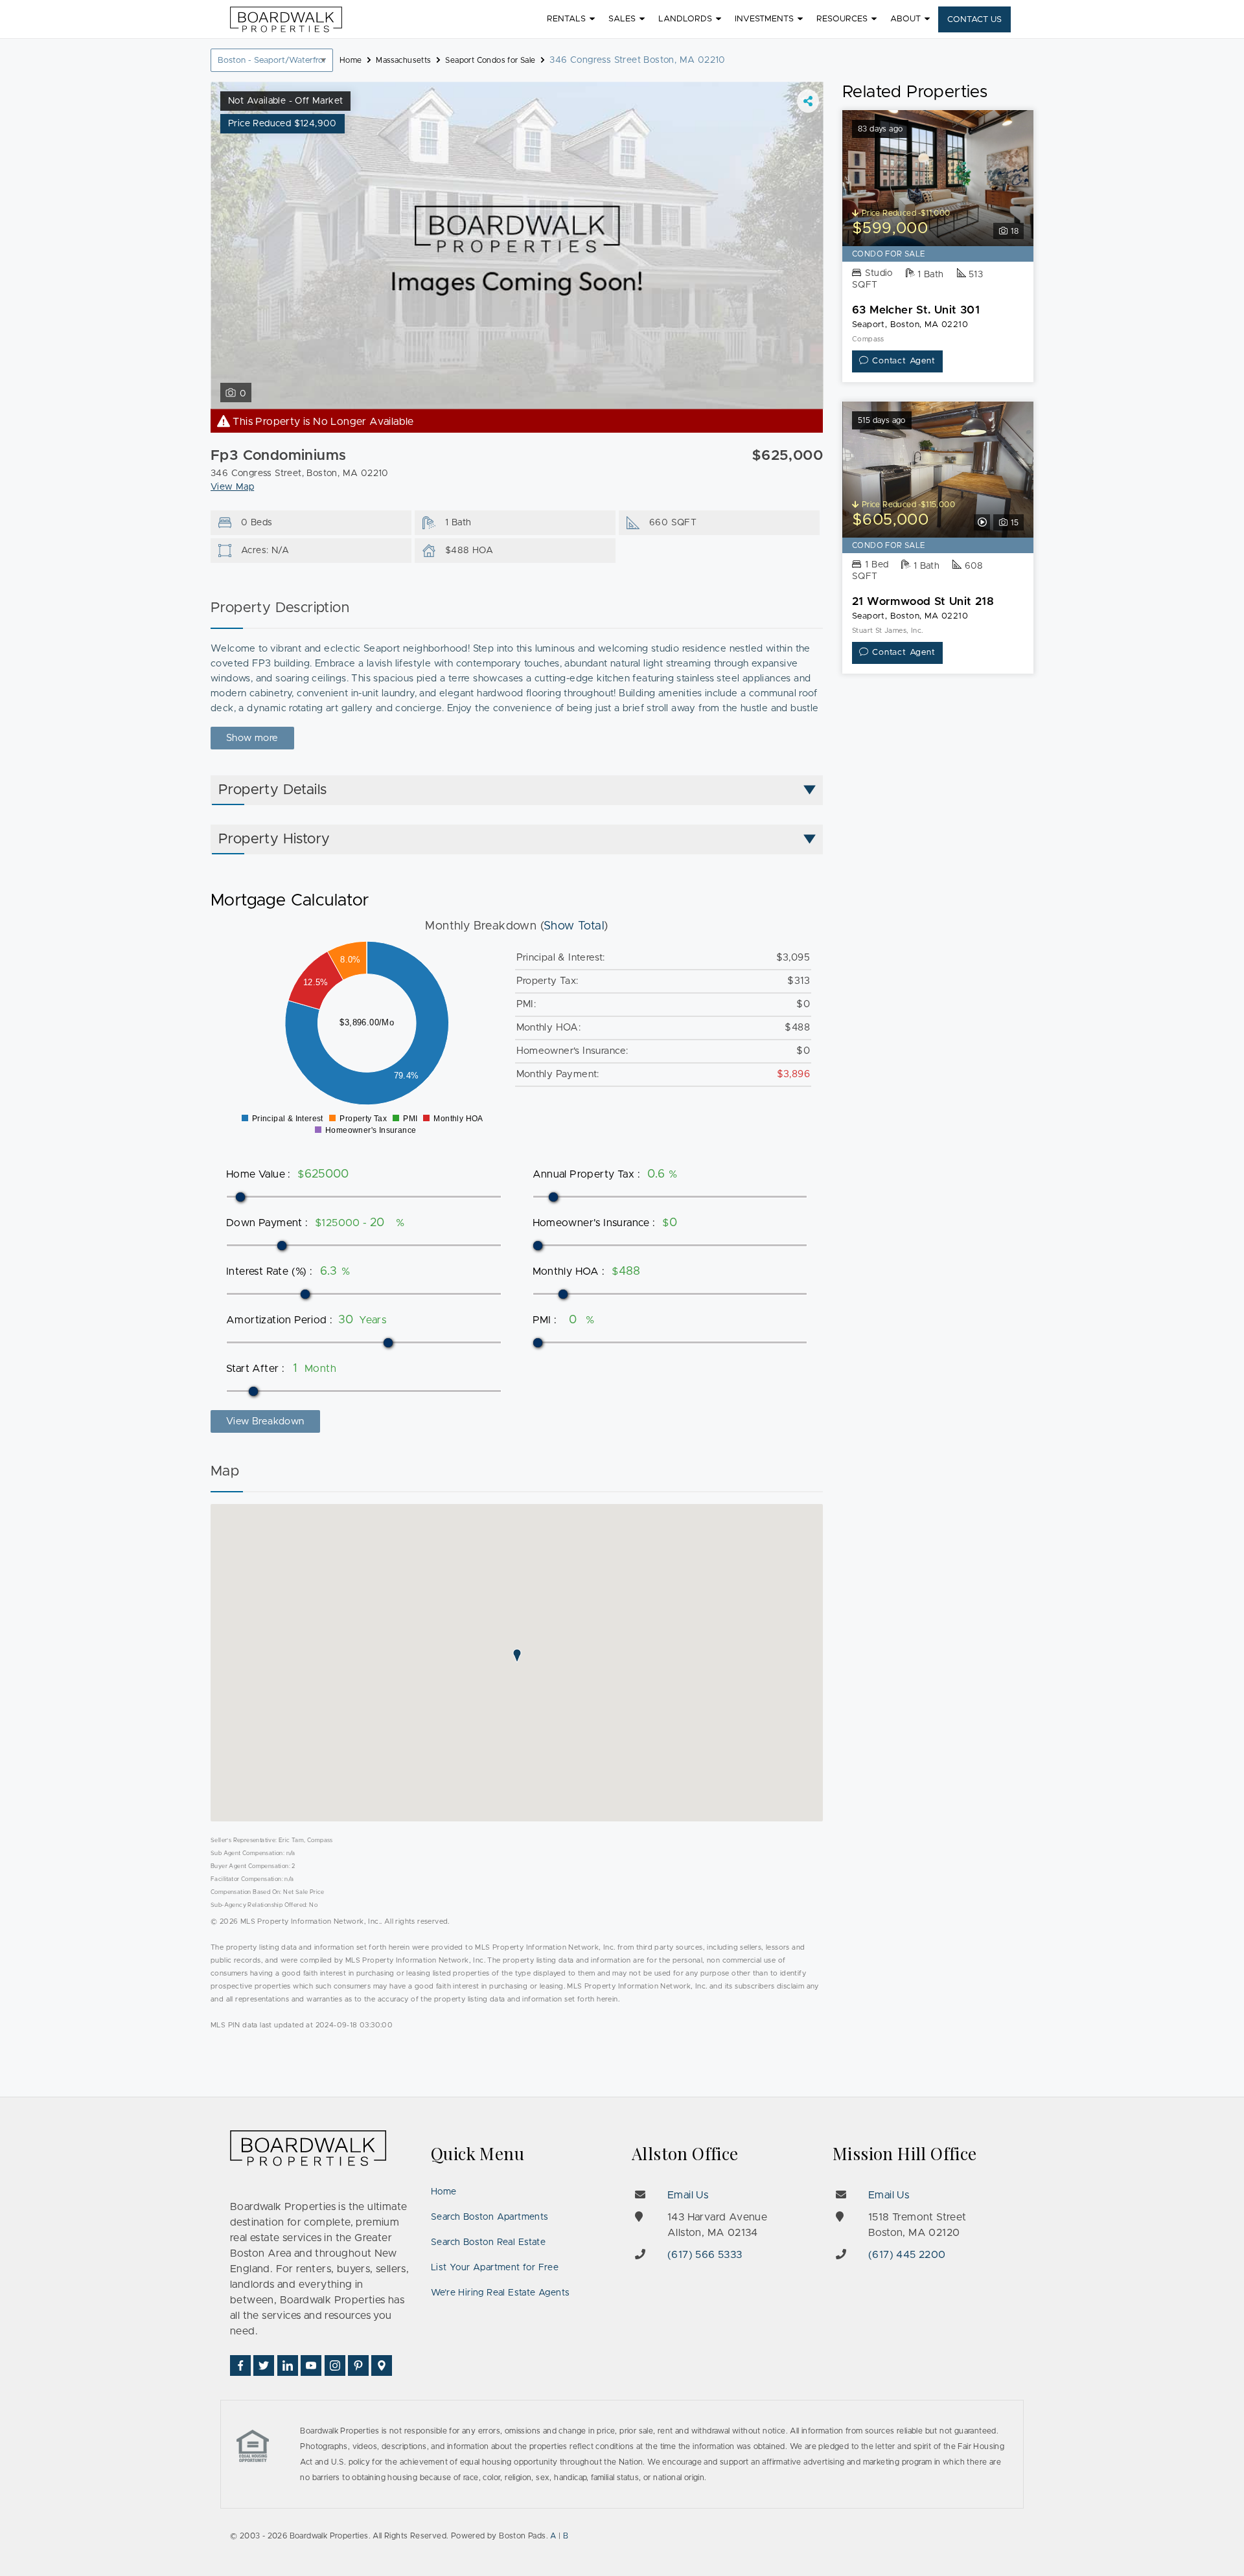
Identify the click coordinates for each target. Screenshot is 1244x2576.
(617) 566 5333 (705, 2255)
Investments (764, 19)
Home (444, 2192)
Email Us (688, 2195)
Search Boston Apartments (490, 2217)
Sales (622, 19)
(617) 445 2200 (907, 2255)
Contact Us (974, 20)
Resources (842, 19)
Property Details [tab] (272, 790)
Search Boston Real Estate (488, 2242)
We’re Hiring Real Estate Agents (500, 2293)
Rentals (566, 19)
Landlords (685, 19)
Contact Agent (904, 361)
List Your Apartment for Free (495, 2268)
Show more (252, 738)
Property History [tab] (274, 839)
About (905, 19)
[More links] (808, 101)
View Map (232, 487)
